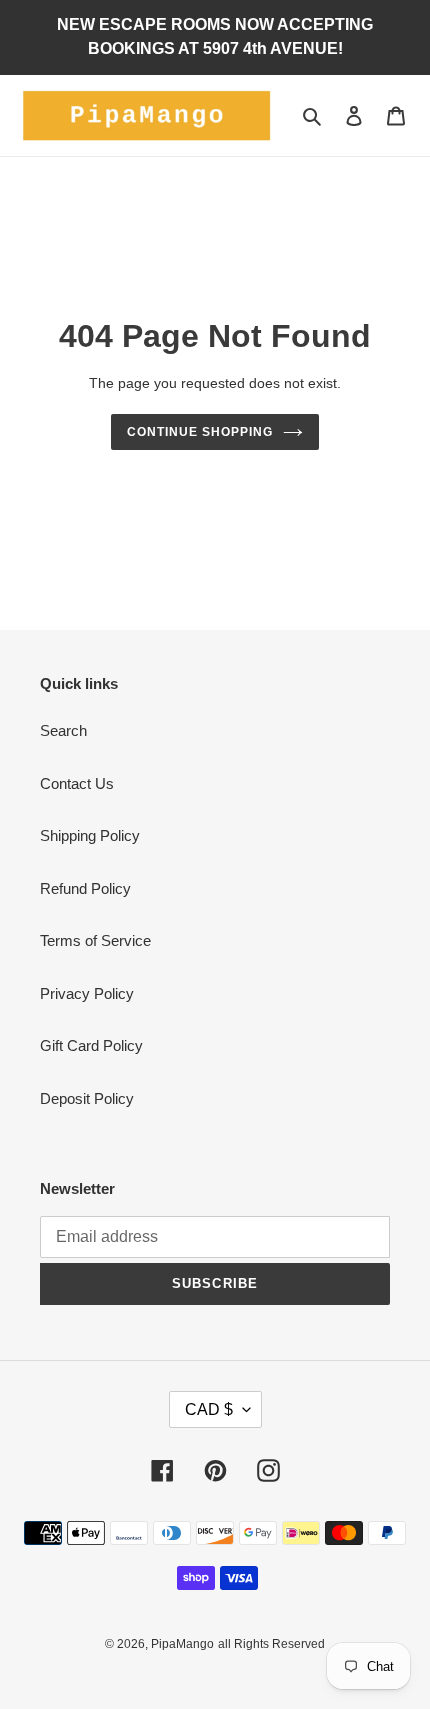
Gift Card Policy (91, 1045)
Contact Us (77, 783)
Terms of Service (95, 940)
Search (63, 730)
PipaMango (182, 1644)
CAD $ (209, 1409)
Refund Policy (85, 888)
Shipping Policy (90, 835)
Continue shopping (200, 432)
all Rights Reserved (271, 1644)
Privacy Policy (87, 993)
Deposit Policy (87, 1098)
